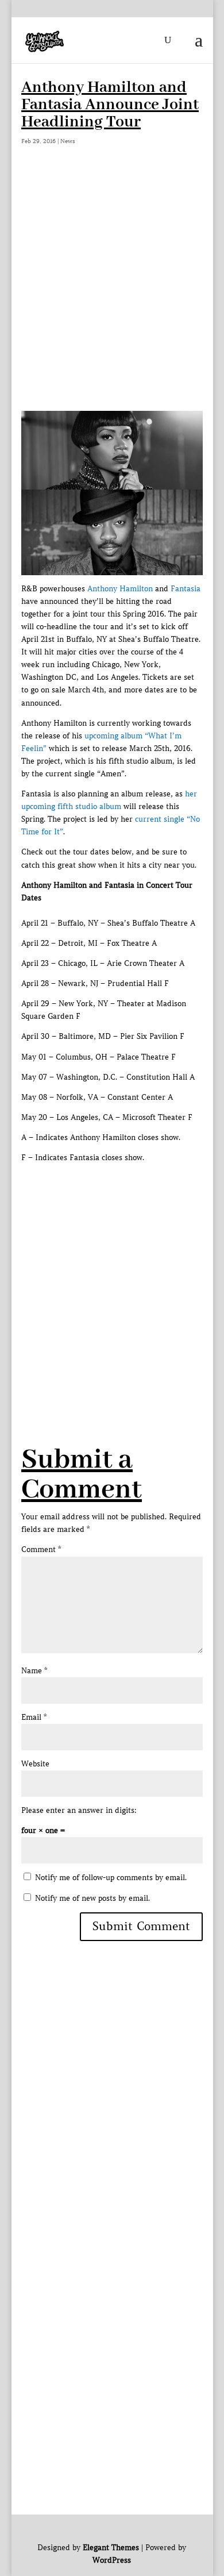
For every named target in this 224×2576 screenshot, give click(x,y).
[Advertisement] (112, 293)
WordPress (112, 2560)
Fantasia (186, 589)
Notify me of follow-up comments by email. (111, 1878)
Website (35, 1764)
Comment (41, 1549)
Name (34, 1671)
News (68, 141)
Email (34, 1717)
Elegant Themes (111, 2548)
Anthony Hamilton (120, 589)
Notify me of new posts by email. (92, 1898)
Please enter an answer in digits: (79, 1810)
